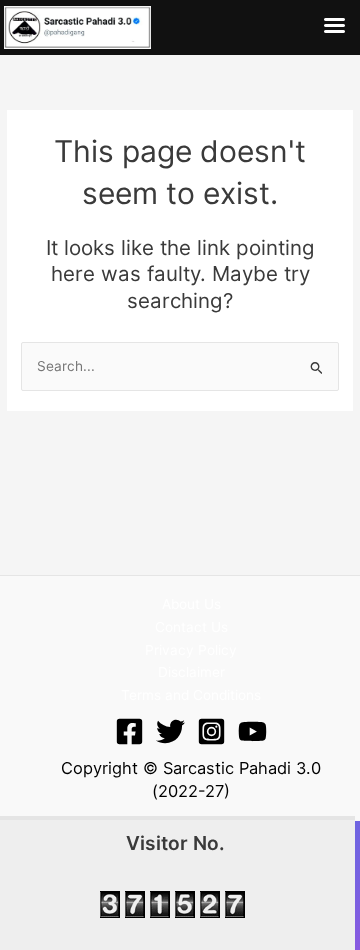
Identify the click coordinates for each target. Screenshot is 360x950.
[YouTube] (252, 731)
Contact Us (191, 627)
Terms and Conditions (191, 695)
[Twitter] (170, 731)
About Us (191, 604)
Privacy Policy (191, 650)
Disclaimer (191, 672)
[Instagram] (211, 731)
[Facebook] (129, 731)
